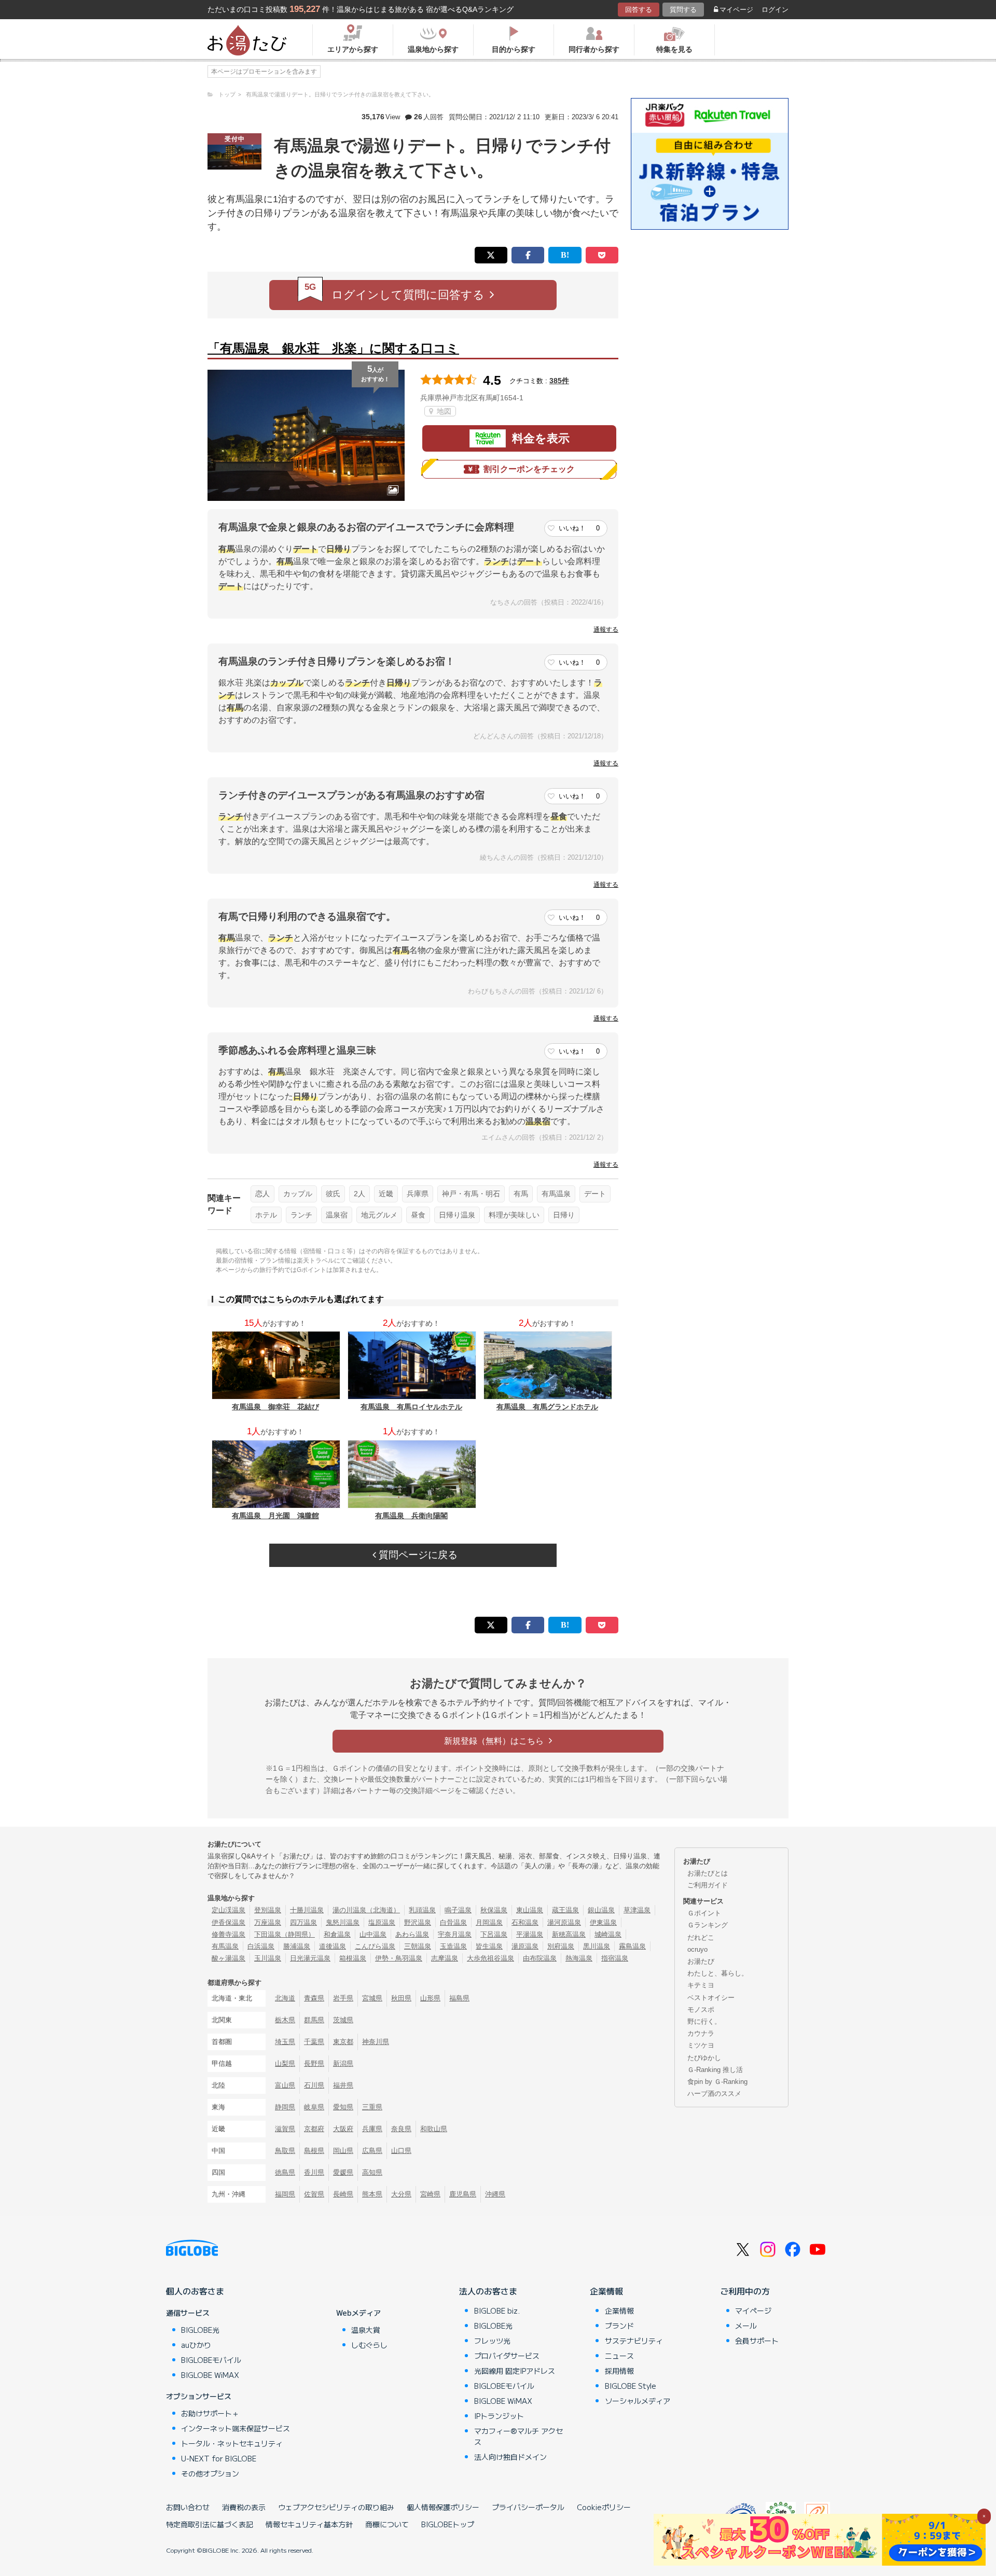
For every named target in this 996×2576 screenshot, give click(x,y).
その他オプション (210, 2473)
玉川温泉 (268, 1958)
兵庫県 (418, 1194)
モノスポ (701, 2010)
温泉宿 (337, 1215)
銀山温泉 (601, 1910)
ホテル (266, 1215)
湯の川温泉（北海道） (366, 1910)
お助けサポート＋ (210, 2413)
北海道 (285, 1998)
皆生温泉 (489, 1946)
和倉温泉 (337, 1934)
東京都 (343, 2042)
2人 (359, 1194)
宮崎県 (430, 2194)
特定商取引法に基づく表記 (210, 2524)
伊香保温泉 (229, 1922)
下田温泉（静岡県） (285, 1934)
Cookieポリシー (604, 2507)
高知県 (372, 2172)
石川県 (314, 2085)
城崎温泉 (608, 1934)
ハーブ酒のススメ (714, 2094)
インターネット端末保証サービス (236, 2428)
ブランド (619, 2326)
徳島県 (285, 2172)
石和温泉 (525, 1922)
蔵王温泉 (565, 1910)
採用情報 (619, 2371)
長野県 (314, 2063)
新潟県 (343, 2063)
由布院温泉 (540, 1958)
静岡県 (285, 2107)
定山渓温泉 (229, 1910)
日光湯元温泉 (310, 1958)
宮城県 (372, 1998)
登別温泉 (268, 1910)
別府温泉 (561, 1946)
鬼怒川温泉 (343, 1922)
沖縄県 (495, 2194)
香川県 (314, 2172)
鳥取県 (285, 2151)
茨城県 (343, 2020)
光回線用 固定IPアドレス (515, 2371)
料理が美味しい (514, 1215)
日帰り (564, 1215)
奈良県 (401, 2129)
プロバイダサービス (507, 2356)
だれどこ (701, 1937)
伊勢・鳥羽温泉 (399, 1958)
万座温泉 (268, 1922)
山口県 (401, 2151)
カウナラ (701, 2033)
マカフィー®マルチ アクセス (518, 2436)
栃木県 (285, 2020)
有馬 (521, 1194)
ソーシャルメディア (638, 2401)
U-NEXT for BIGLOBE (219, 2458)
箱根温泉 (353, 1958)
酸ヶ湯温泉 (229, 1958)
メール (746, 2326)
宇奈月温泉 (455, 1934)
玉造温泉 (453, 1946)
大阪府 (343, 2129)
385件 (559, 381)
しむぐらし (369, 2345)
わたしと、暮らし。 (718, 1973)
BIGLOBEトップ (448, 2524)
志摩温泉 (445, 1958)
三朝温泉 (418, 1946)
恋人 (262, 1194)
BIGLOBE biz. (497, 2311)
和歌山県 (434, 2129)
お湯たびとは (708, 1873)
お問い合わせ (188, 2507)
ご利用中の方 (745, 2291)
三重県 (372, 2107)
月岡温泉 (489, 1922)
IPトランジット (499, 2416)
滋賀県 (285, 2129)
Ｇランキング (708, 1925)
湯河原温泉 (564, 1922)
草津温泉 (637, 1910)
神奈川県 (376, 2042)
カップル (298, 1194)
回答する (639, 10)
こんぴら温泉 (375, 1946)
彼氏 (333, 1194)
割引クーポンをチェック (529, 469)
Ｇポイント (704, 1913)
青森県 (314, 1998)
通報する (606, 629)
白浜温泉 (261, 1946)
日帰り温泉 (457, 1215)
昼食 (418, 1215)
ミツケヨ (701, 2045)
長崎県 (343, 2194)
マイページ (736, 10)
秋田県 (401, 1998)
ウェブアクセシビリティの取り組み (336, 2507)
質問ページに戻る (417, 1555)
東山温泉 (530, 1910)
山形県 (430, 1998)
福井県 (343, 2085)
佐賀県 (314, 2194)
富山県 (285, 2085)
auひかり (196, 2345)
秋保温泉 (494, 1910)
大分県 (401, 2194)
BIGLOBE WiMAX (210, 2375)
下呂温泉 (494, 1934)
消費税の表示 (244, 2507)
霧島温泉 (632, 1946)
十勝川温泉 (307, 1910)
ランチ (301, 1215)
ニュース (619, 2356)
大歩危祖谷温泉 (490, 1958)
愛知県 (343, 2107)
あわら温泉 (412, 1934)
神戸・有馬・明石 (471, 1194)
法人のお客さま (488, 2291)
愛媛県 (343, 2172)
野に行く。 (704, 2021)
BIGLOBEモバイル (211, 2360)
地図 (443, 411)
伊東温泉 (603, 1922)
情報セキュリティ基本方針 (309, 2524)
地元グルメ (379, 1215)
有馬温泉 (556, 1194)
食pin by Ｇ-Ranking (717, 2082)
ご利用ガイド (708, 1885)
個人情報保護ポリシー (443, 2507)
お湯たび (701, 1961)
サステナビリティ (634, 2341)
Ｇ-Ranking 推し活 (715, 2070)
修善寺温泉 (229, 1934)
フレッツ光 (492, 2341)
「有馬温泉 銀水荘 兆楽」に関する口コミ (333, 348)
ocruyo (697, 1949)
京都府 (314, 2129)
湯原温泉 (525, 1946)
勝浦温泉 (297, 1946)
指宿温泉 (615, 1958)
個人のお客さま (195, 2291)
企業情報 (606, 2291)
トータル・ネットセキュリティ (232, 2443)
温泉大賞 (366, 2330)
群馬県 (314, 2020)
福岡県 (285, 2194)
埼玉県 (285, 2042)
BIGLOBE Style (631, 2386)
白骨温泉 (453, 1922)
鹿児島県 (463, 2194)
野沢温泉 (418, 1922)
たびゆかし (704, 2058)
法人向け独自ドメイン (510, 2457)
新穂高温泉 (569, 1934)
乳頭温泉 (422, 1910)
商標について (387, 2524)
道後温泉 (333, 1946)
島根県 (314, 2151)
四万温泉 (303, 1922)
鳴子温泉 (458, 1910)
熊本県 (372, 2194)
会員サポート (757, 2341)
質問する (683, 10)
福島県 (459, 1998)
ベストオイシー (711, 1998)
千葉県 (314, 2042)
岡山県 (343, 2151)
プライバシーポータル (528, 2507)
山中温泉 (373, 1934)
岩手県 (343, 1998)
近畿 (386, 1194)
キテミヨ (701, 1985)
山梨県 (285, 2063)
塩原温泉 (382, 1922)
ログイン (775, 10)
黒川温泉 (597, 1946)
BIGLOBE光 (200, 2330)
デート (595, 1194)
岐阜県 (314, 2107)
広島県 (372, 2151)
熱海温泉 (579, 1958)
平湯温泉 (530, 1934)
